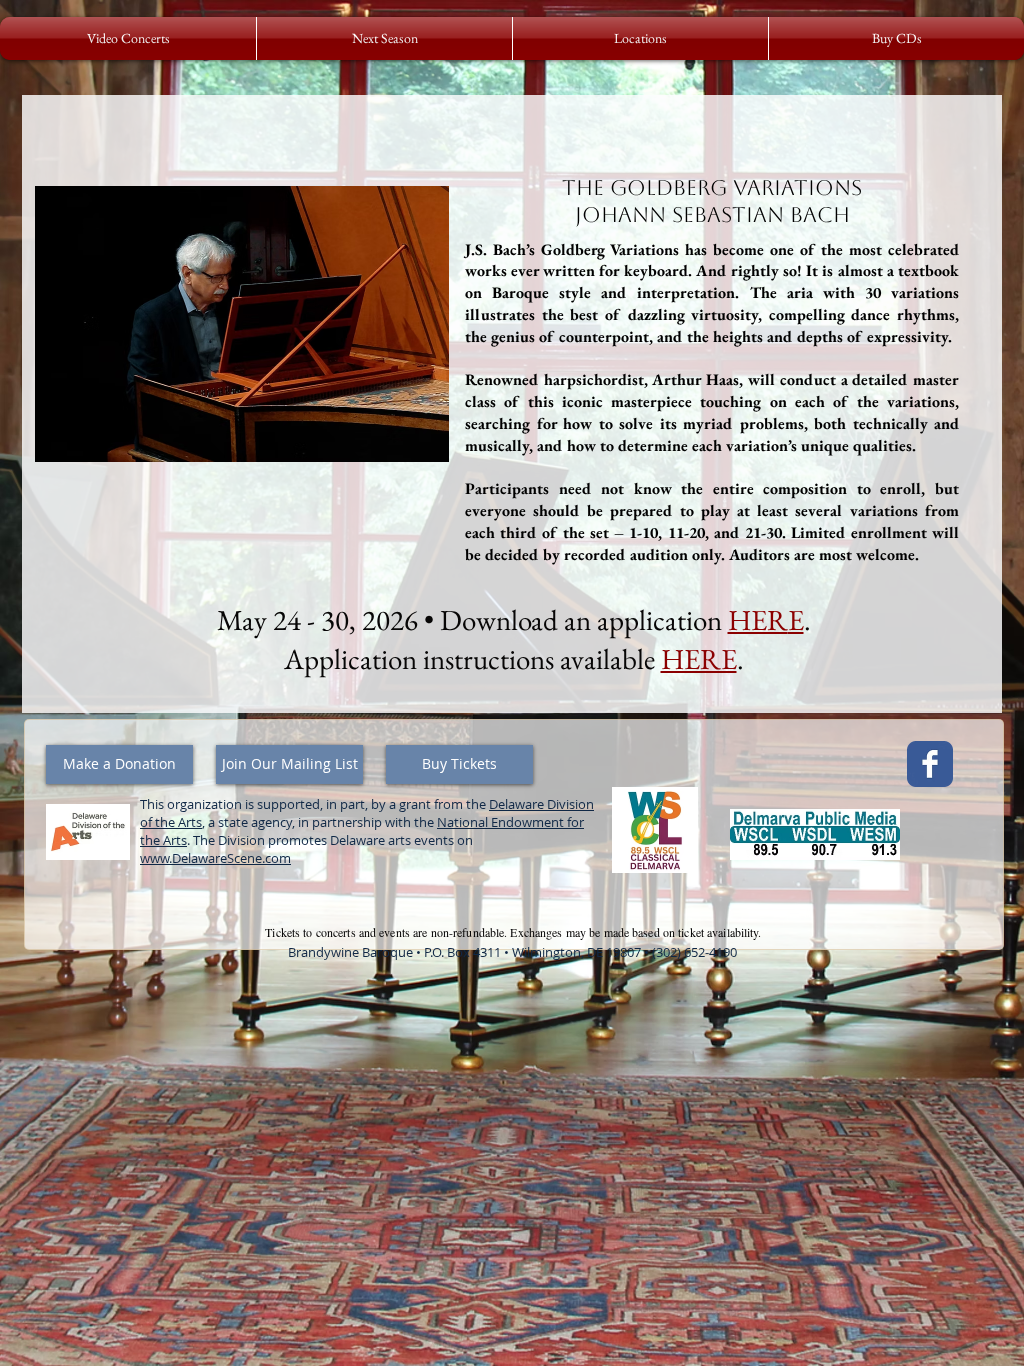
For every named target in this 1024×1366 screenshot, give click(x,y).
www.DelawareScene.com (215, 858)
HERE (699, 659)
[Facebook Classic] (930, 764)
